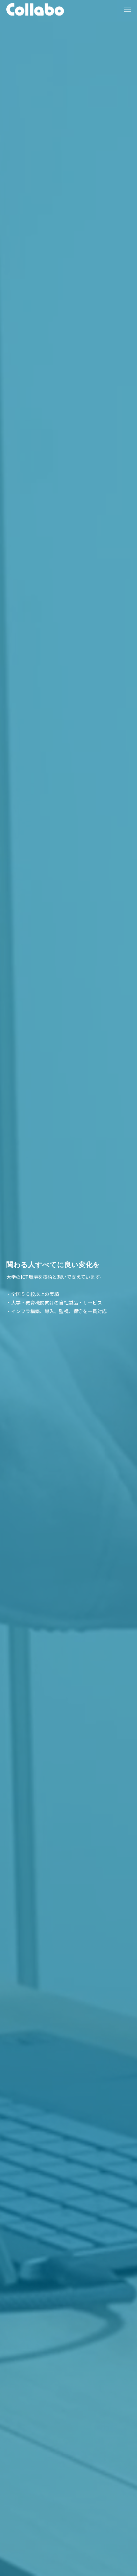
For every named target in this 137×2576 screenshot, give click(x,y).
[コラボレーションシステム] (35, 9)
